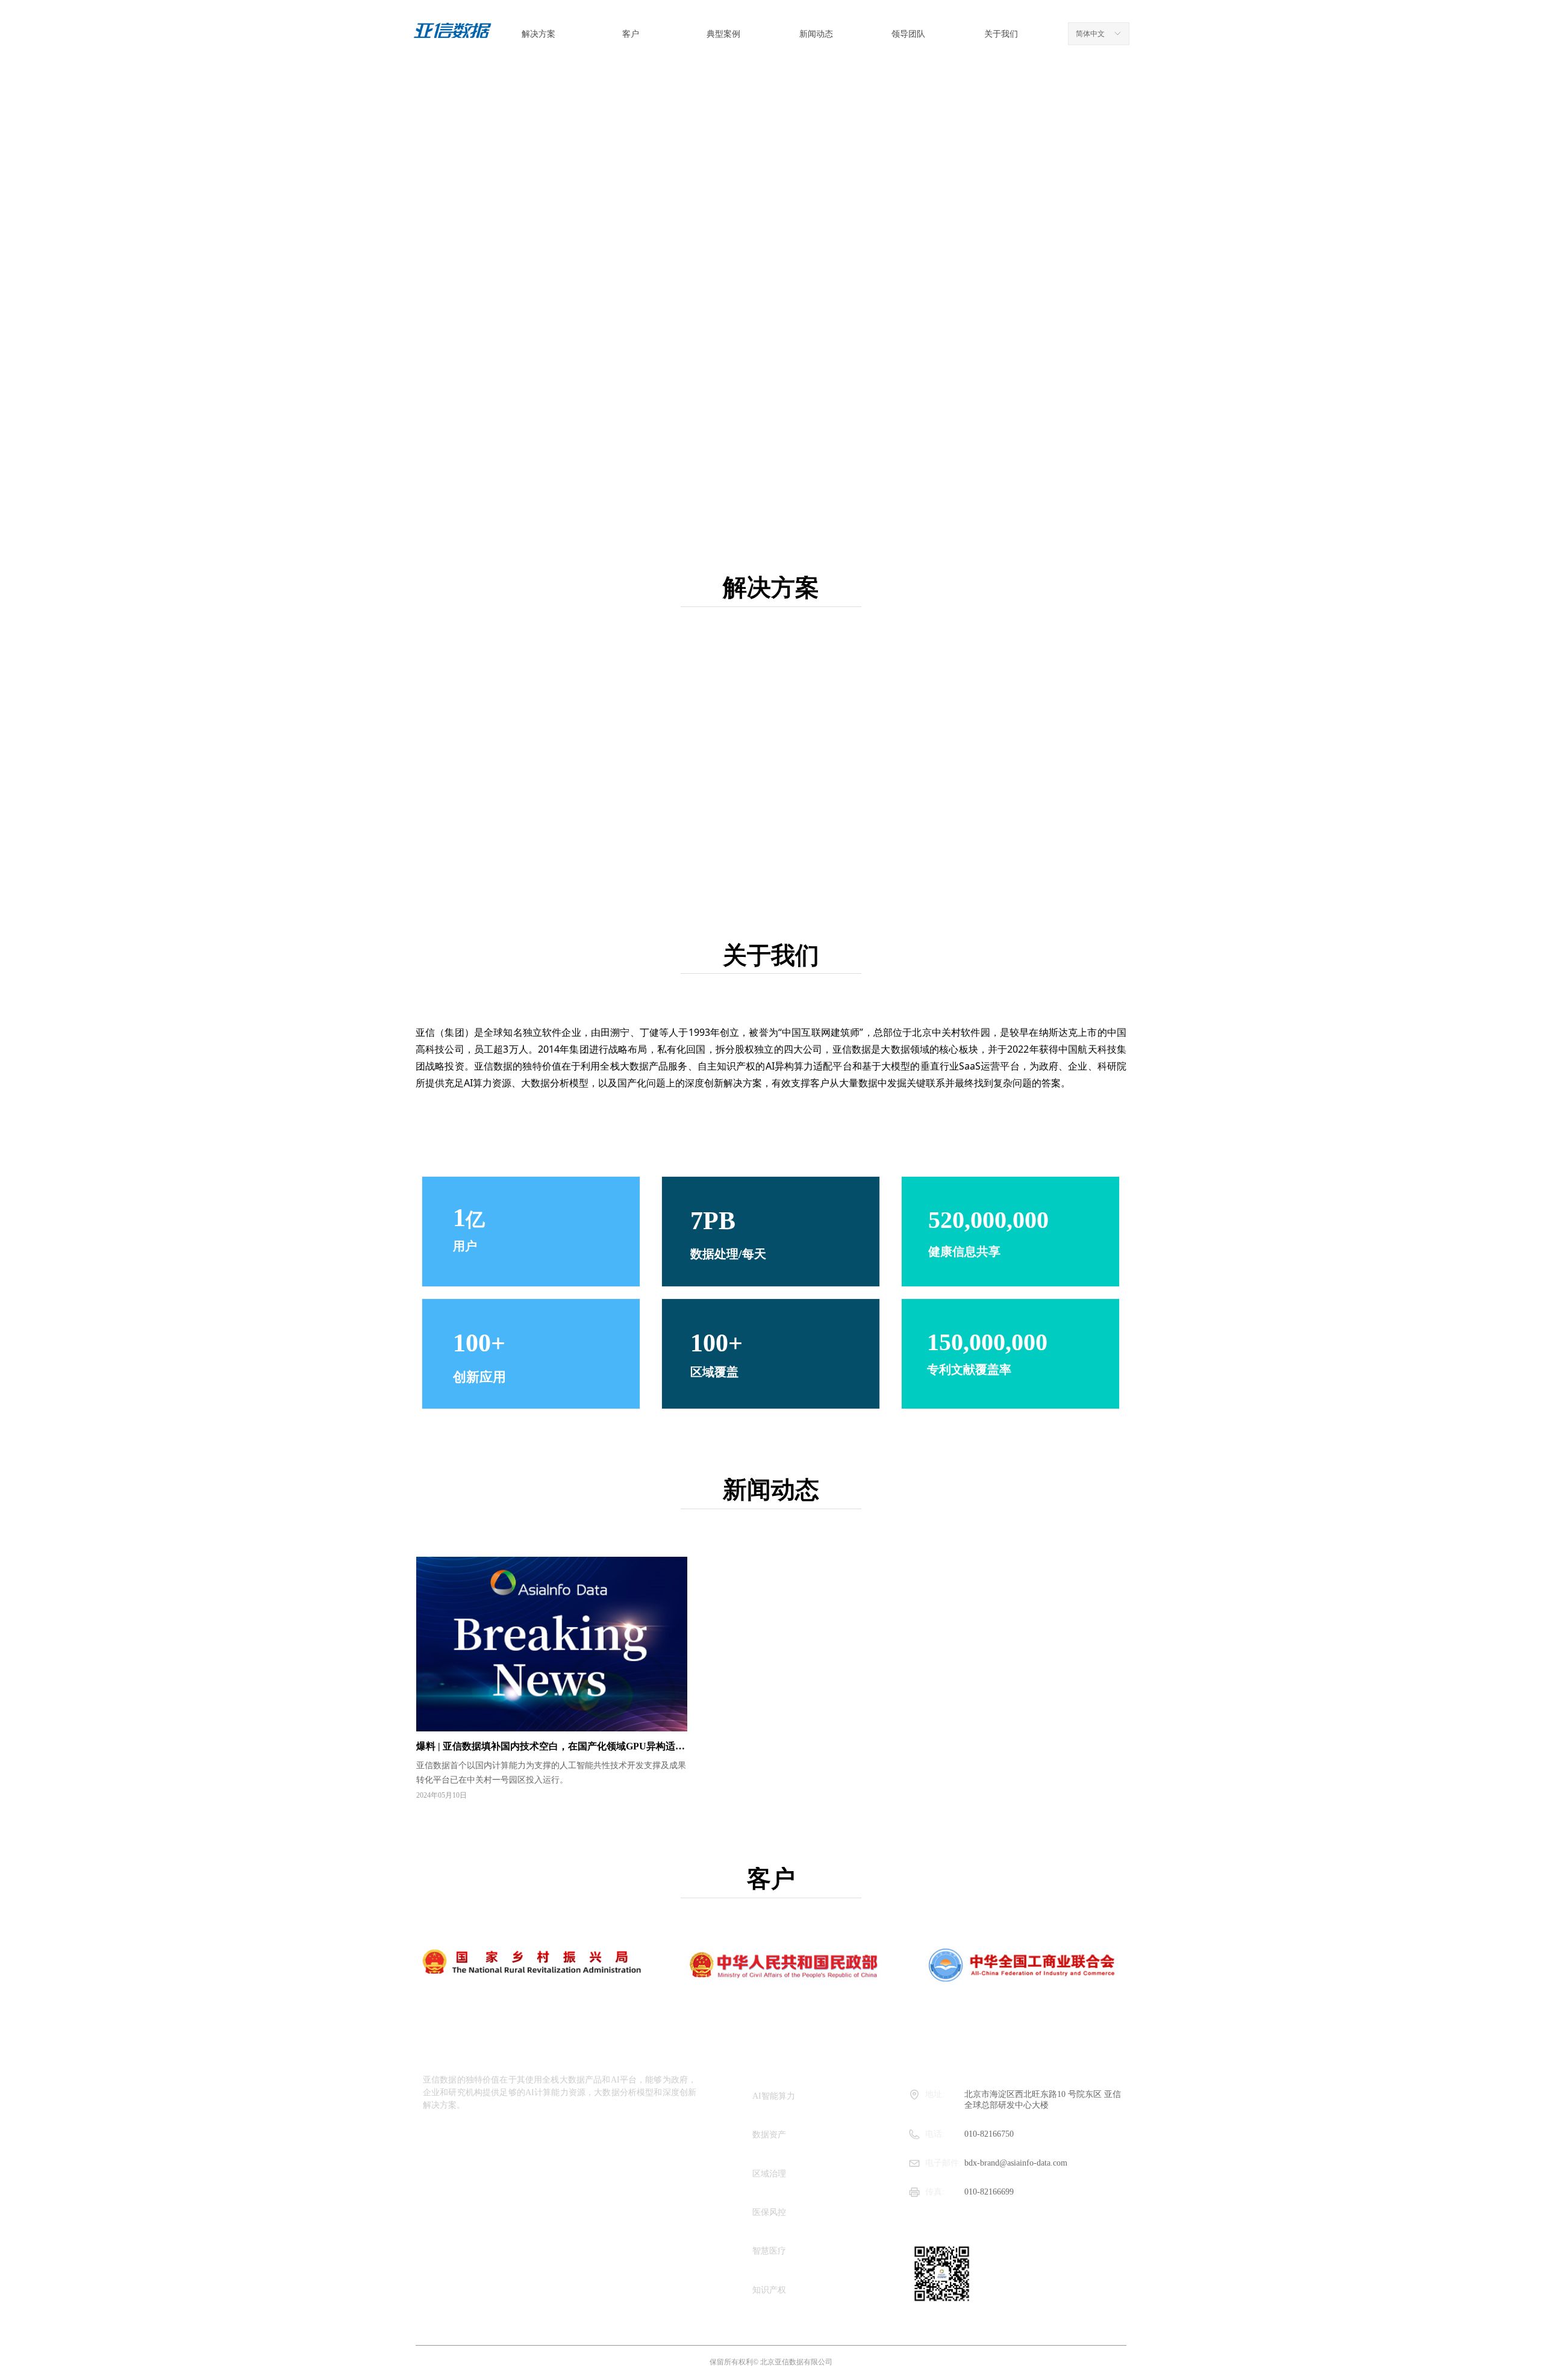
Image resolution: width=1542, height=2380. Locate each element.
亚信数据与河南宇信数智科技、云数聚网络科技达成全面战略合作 (967, 1735)
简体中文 (1090, 34)
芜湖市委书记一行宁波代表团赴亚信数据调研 (923, 1565)
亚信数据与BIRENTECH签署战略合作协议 (919, 1650)
